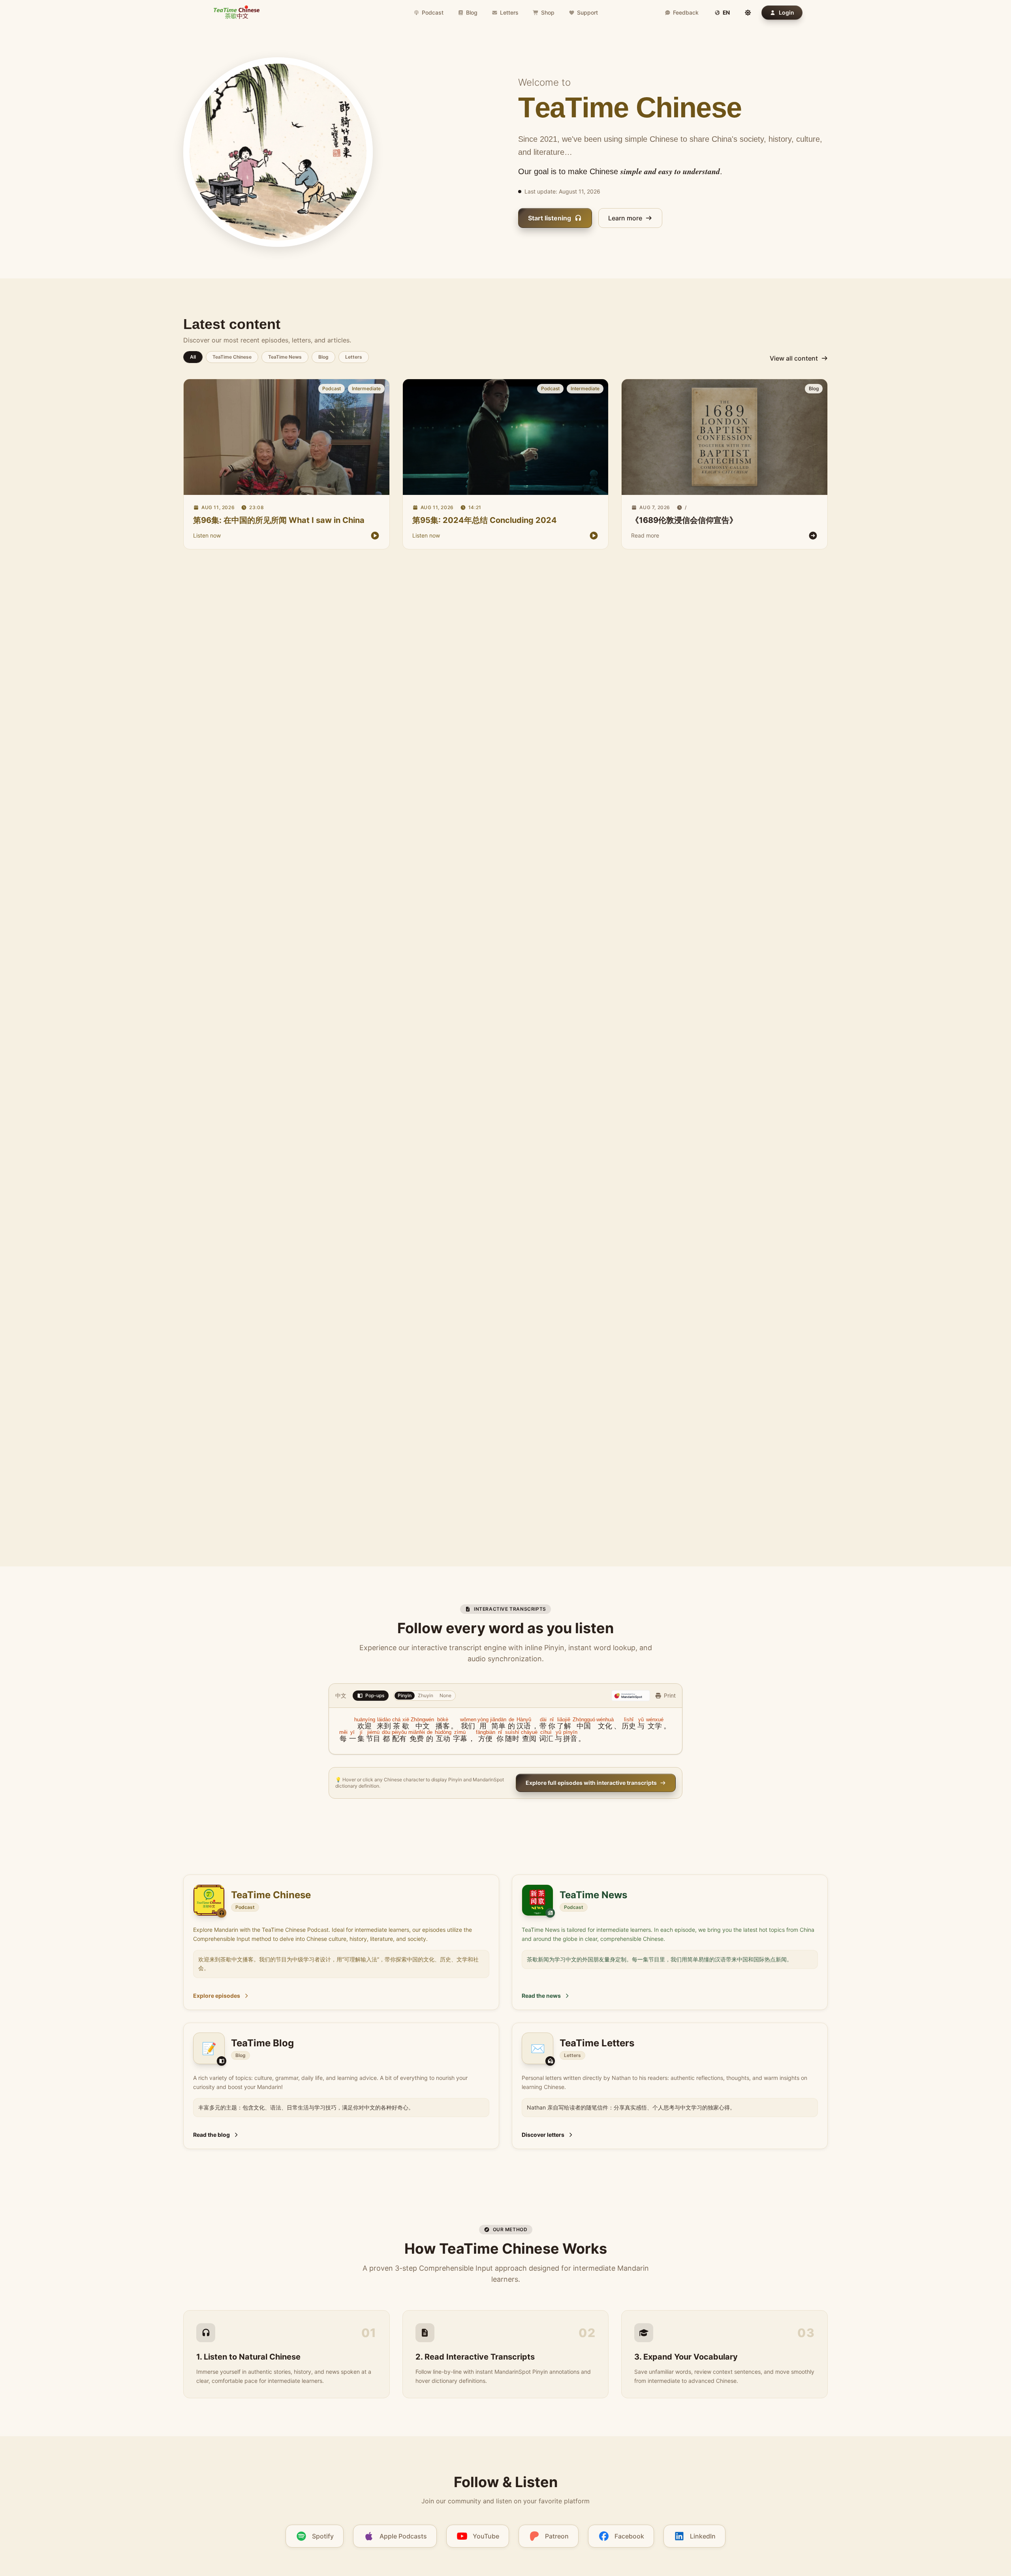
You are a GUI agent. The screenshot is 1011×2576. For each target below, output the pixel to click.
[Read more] (724, 437)
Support (587, 12)
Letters (509, 12)
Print (670, 1695)
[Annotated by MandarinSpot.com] (631, 1696)
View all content (794, 358)
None (445, 1695)
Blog (472, 12)
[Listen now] (286, 437)
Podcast (433, 12)
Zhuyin (426, 1695)
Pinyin (405, 1695)
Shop (548, 12)
